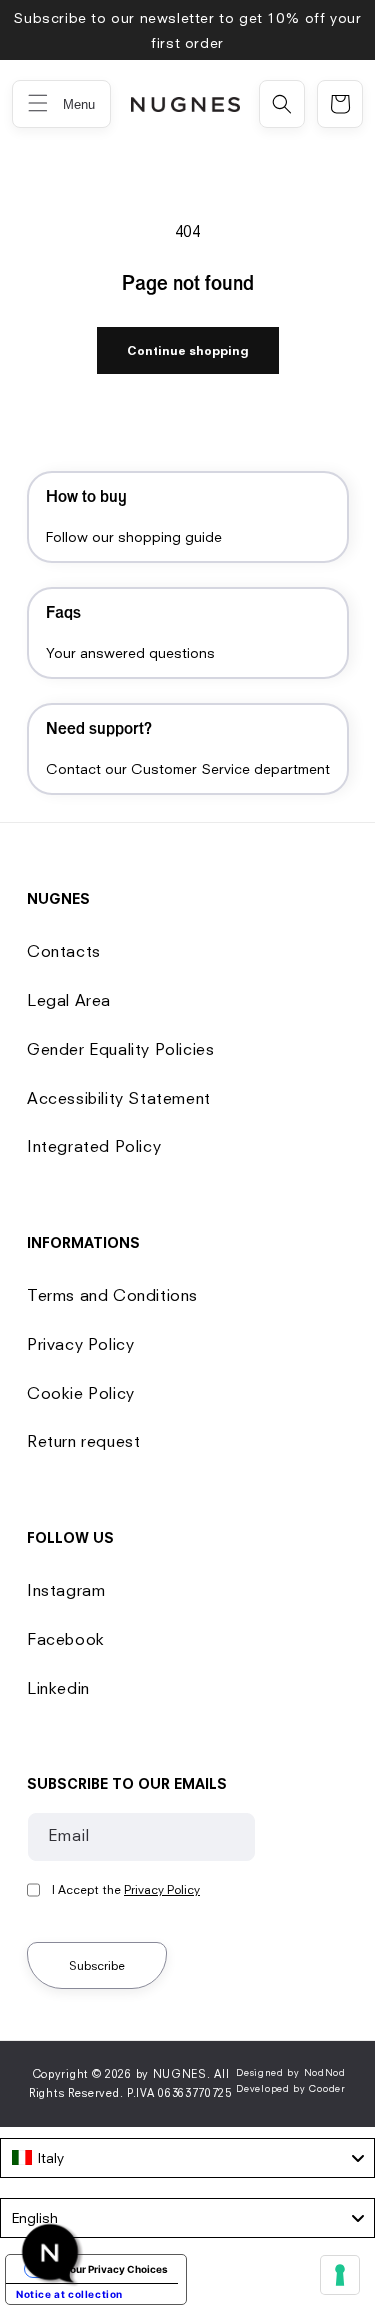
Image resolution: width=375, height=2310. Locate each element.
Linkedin (58, 1688)
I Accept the (126, 1889)
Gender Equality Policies (120, 1049)
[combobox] (187, 2158)
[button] (282, 104)
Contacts (64, 951)
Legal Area (69, 1000)
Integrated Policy (94, 1146)
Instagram (66, 1590)
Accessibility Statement (119, 1098)
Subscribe (97, 1965)
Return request (83, 1441)
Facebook (66, 1639)
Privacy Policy (80, 1344)
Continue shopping (188, 350)
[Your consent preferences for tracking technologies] (340, 2275)
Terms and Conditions (112, 1295)
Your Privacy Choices (116, 2269)
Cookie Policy (81, 1393)
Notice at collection (69, 2294)
